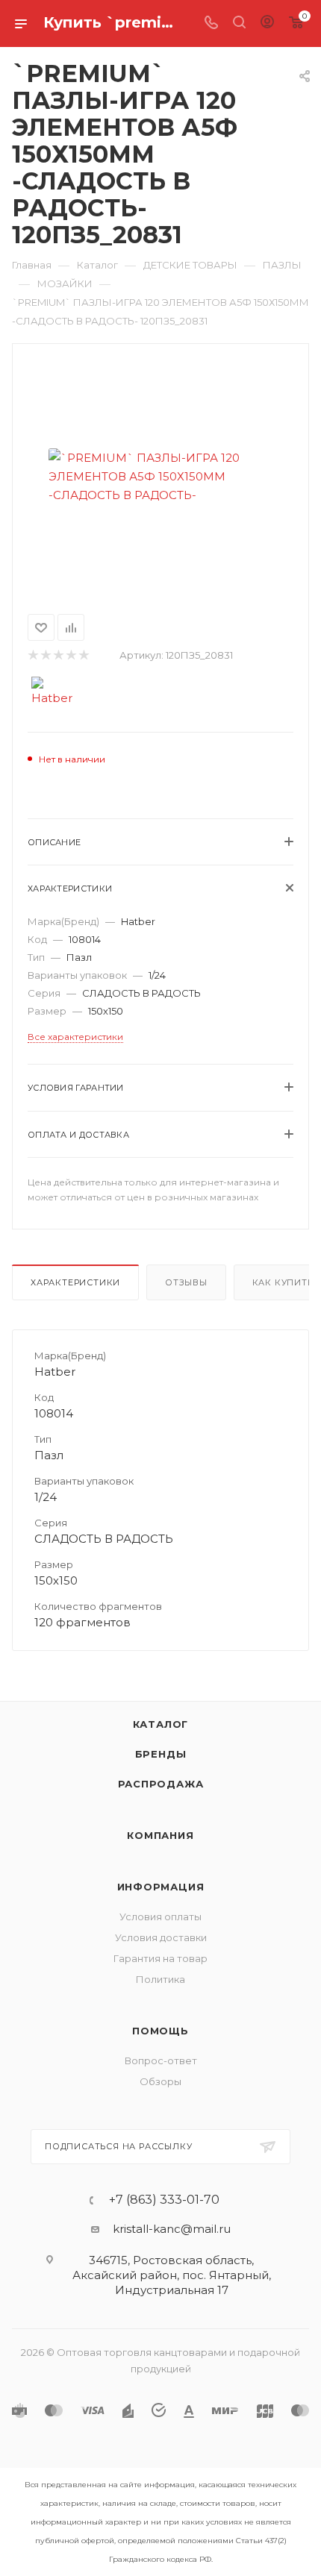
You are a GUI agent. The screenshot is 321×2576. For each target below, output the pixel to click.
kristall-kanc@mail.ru (172, 2229)
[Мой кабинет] (267, 23)
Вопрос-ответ (161, 2061)
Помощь (160, 2031)
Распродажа (161, 1784)
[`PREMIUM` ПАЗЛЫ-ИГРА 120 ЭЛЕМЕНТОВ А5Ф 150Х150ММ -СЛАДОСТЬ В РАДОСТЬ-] (160, 476)
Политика (160, 1979)
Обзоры (160, 2081)
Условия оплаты (160, 1917)
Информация (161, 1887)
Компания (160, 1835)
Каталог (161, 1724)
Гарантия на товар (160, 1958)
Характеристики (75, 1282)
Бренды (161, 1754)
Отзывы (186, 1282)
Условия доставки (161, 1937)
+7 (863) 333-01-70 (164, 2200)
